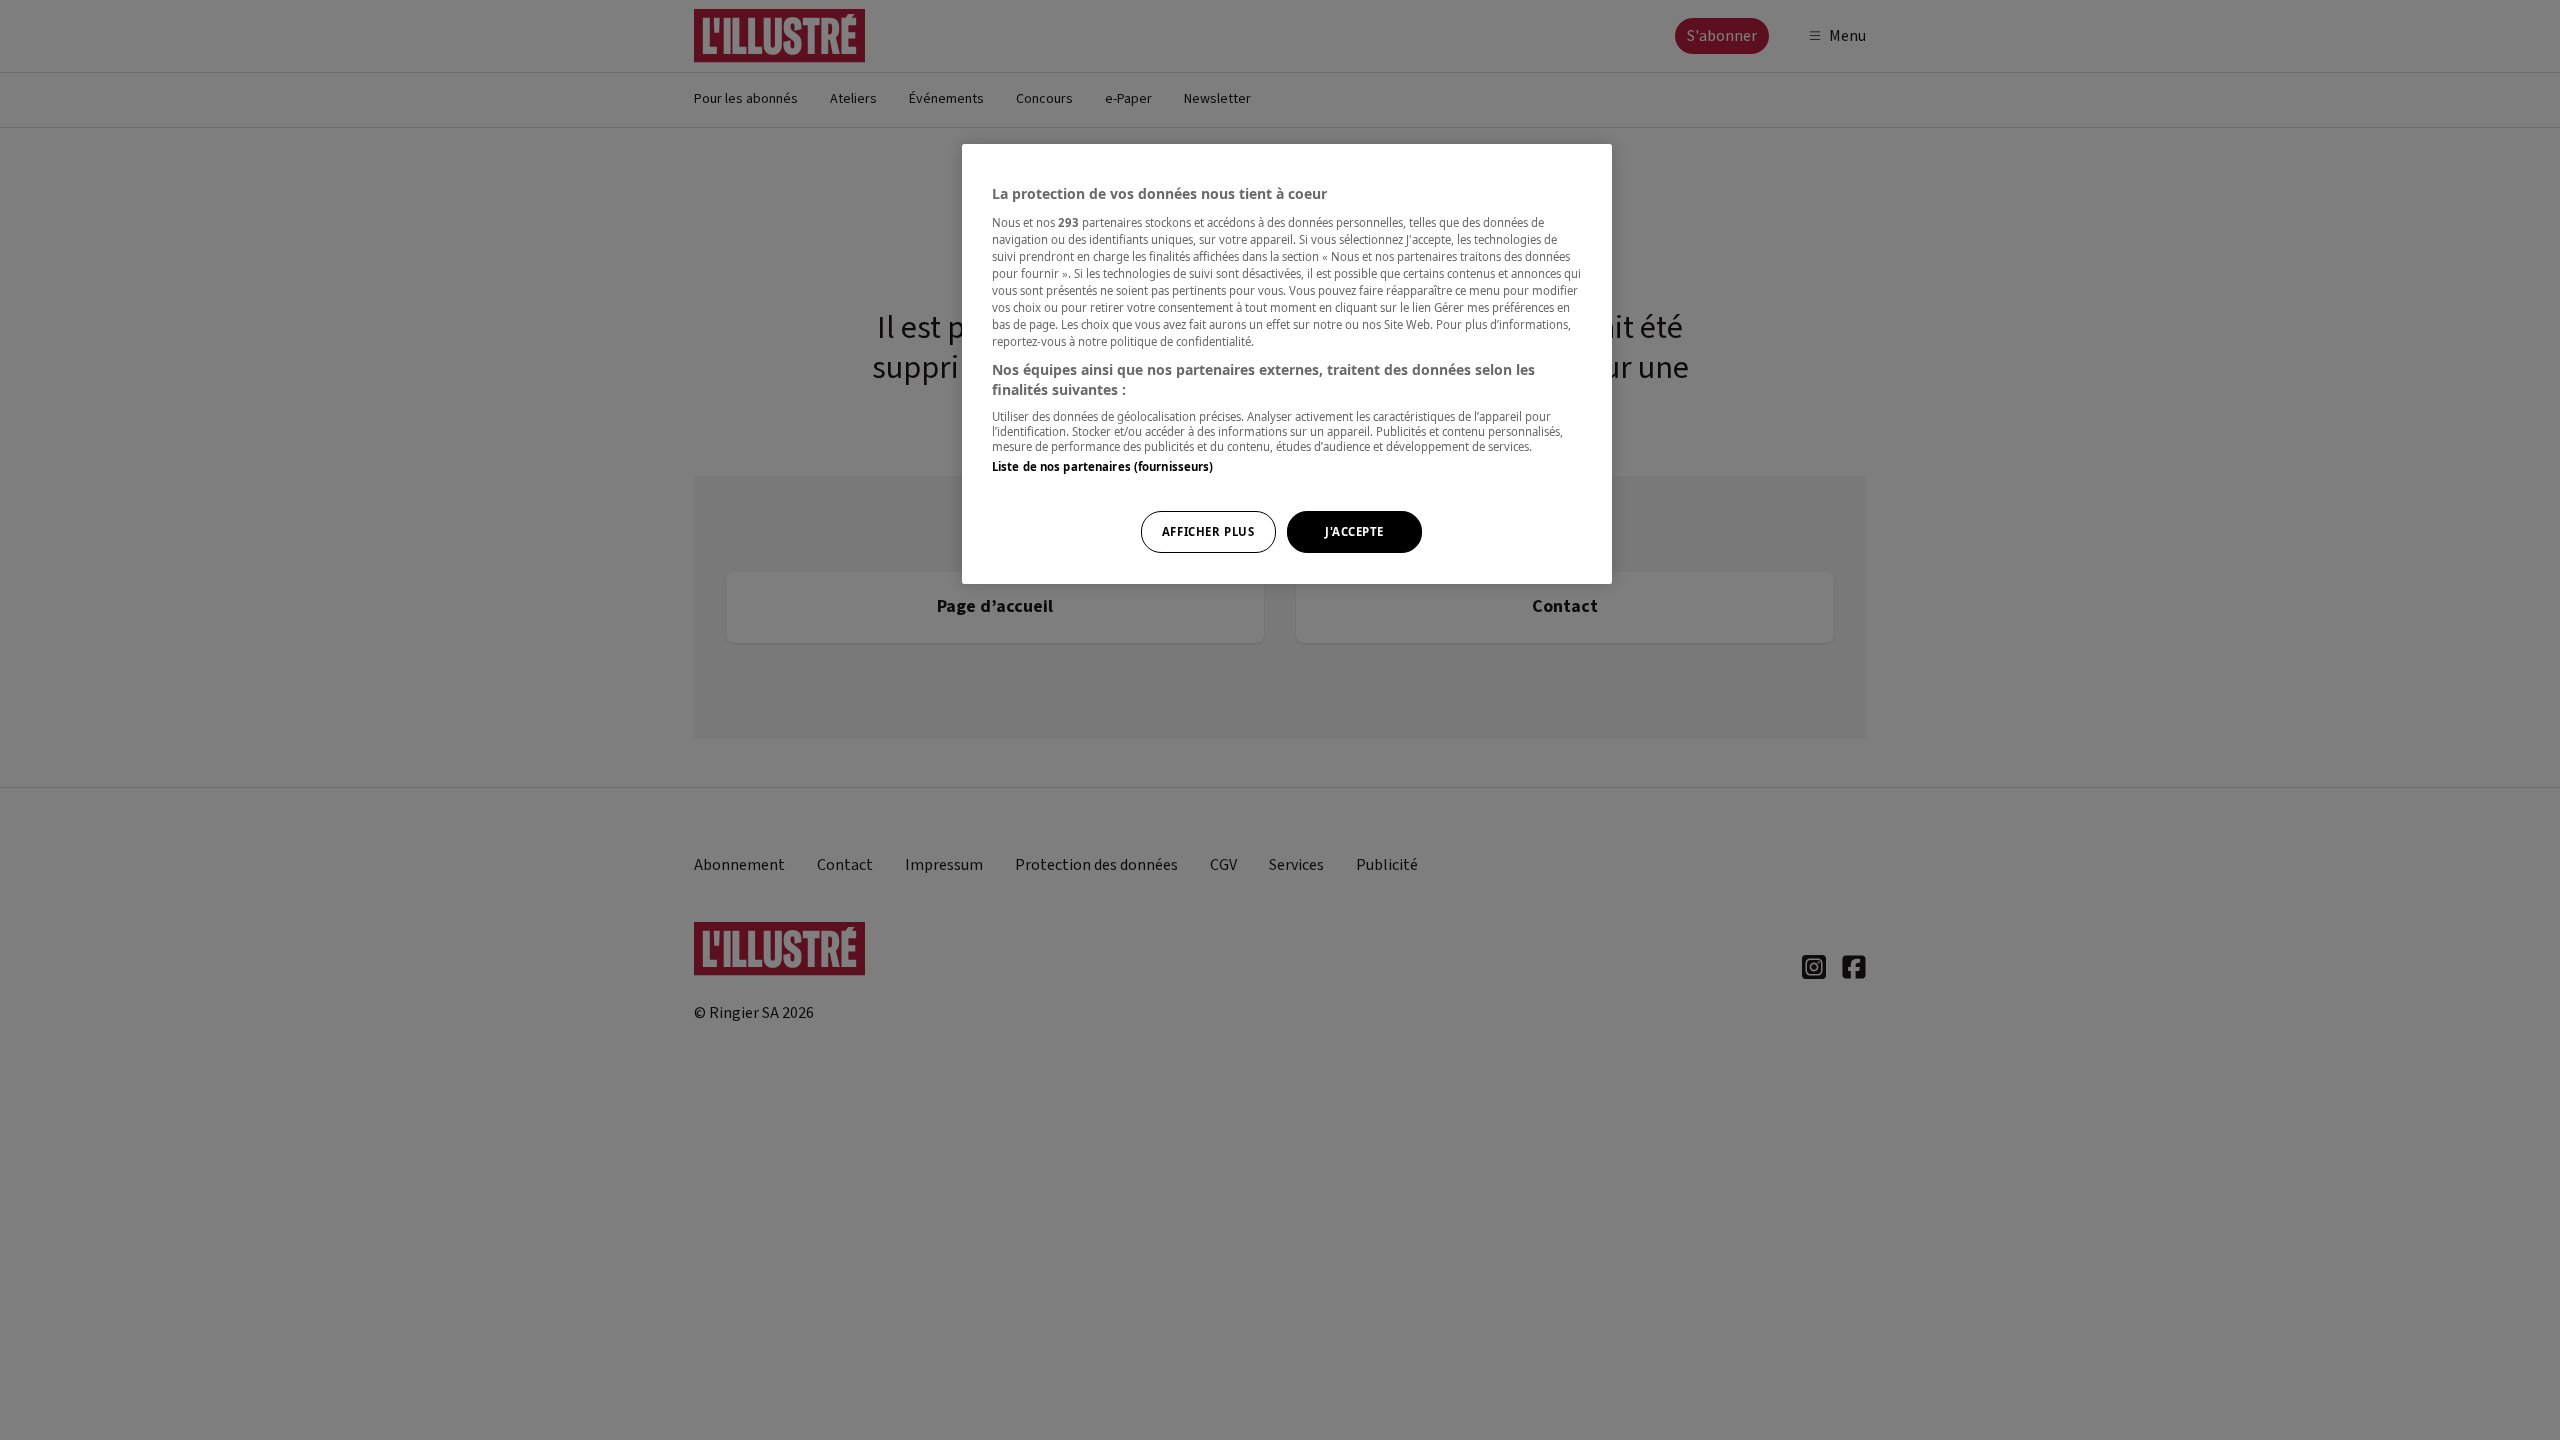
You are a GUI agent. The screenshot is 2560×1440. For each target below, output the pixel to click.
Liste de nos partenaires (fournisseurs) (1102, 466)
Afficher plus (1208, 531)
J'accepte (1354, 531)
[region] (1287, 364)
